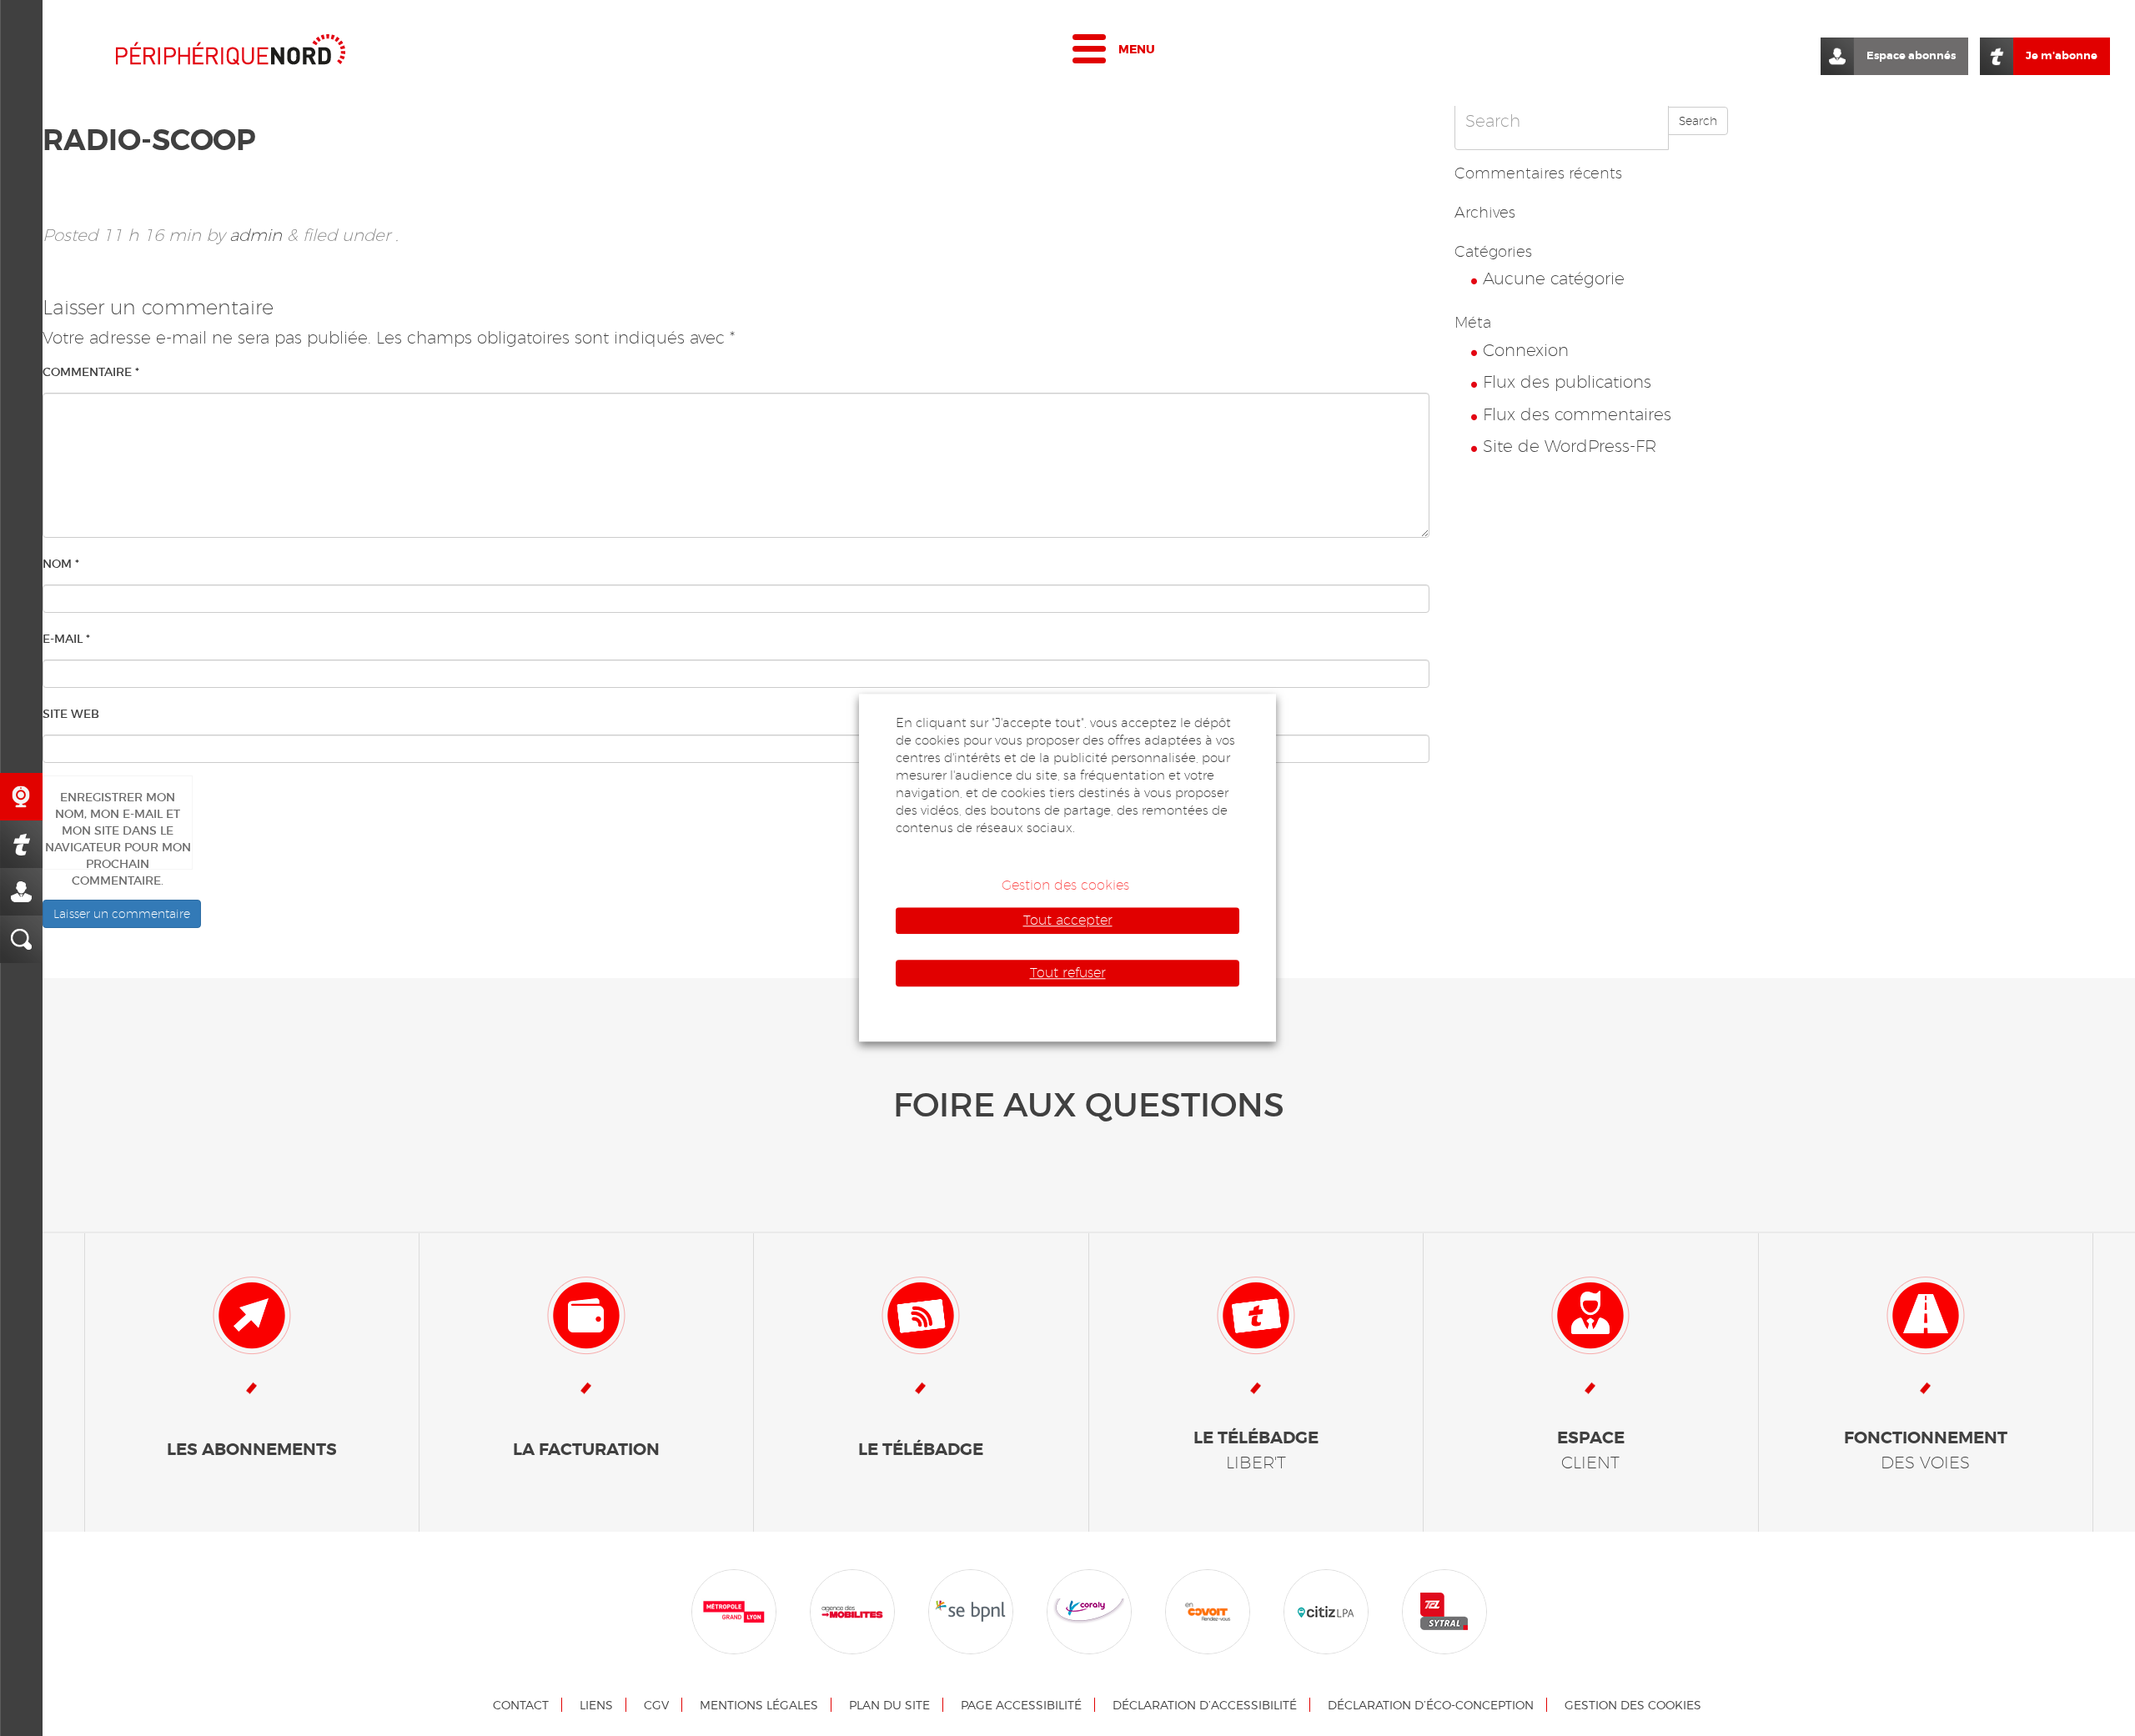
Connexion (1526, 350)
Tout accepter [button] (1068, 920)
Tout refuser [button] (1068, 973)
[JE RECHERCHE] (21, 939)
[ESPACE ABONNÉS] (21, 892)
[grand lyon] (734, 1610)
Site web (71, 714)
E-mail (66, 639)
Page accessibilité (1021, 1705)
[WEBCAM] (21, 797)
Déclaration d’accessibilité (1205, 1705)
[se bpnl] (971, 1610)
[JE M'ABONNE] (21, 844)
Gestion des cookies (1633, 1705)
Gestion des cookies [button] (1065, 885)
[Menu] (1089, 53)
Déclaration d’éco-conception (1431, 1705)
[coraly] (1089, 1610)
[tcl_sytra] (1444, 1610)
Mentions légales (759, 1705)
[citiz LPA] (1326, 1610)
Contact (521, 1705)
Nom (61, 564)
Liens (596, 1705)
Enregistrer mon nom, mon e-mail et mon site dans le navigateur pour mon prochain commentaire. (118, 830)
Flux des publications (1567, 382)
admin (256, 235)
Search (1698, 121)
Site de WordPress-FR (1570, 446)
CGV (656, 1705)
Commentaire (91, 372)
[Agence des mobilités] (852, 1610)
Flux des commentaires (1577, 414)
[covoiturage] (1208, 1610)
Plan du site (889, 1705)
